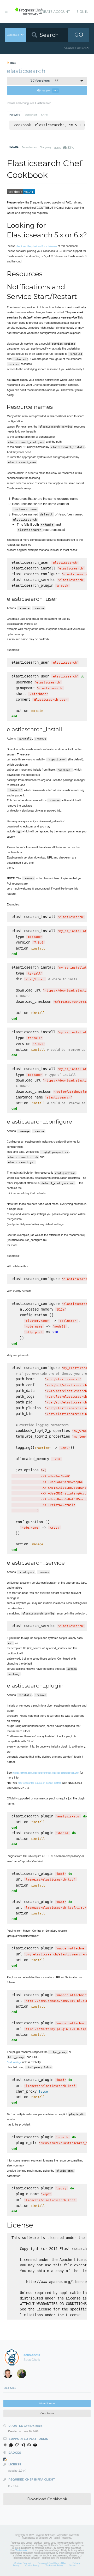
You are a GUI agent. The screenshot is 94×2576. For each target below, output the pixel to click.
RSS (12, 63)
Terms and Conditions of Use (52, 2563)
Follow (50, 90)
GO (79, 35)
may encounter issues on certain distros (40, 1783)
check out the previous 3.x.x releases (36, 246)
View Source (47, 2403)
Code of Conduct (23, 2563)
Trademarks (21, 2550)
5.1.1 (45, 81)
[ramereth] (10, 2375)
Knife (44, 115)
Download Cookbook (47, 2499)
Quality (64, 147)
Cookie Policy (32, 2565)
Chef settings (14, 2062)
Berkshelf (31, 115)
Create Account (55, 12)
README (14, 147)
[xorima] (23, 2375)
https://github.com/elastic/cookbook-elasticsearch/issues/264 (46, 1773)
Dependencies (29, 147)
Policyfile (14, 115)
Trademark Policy (54, 2565)
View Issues (47, 2413)
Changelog (45, 147)
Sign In (82, 12)
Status (72, 2565)
